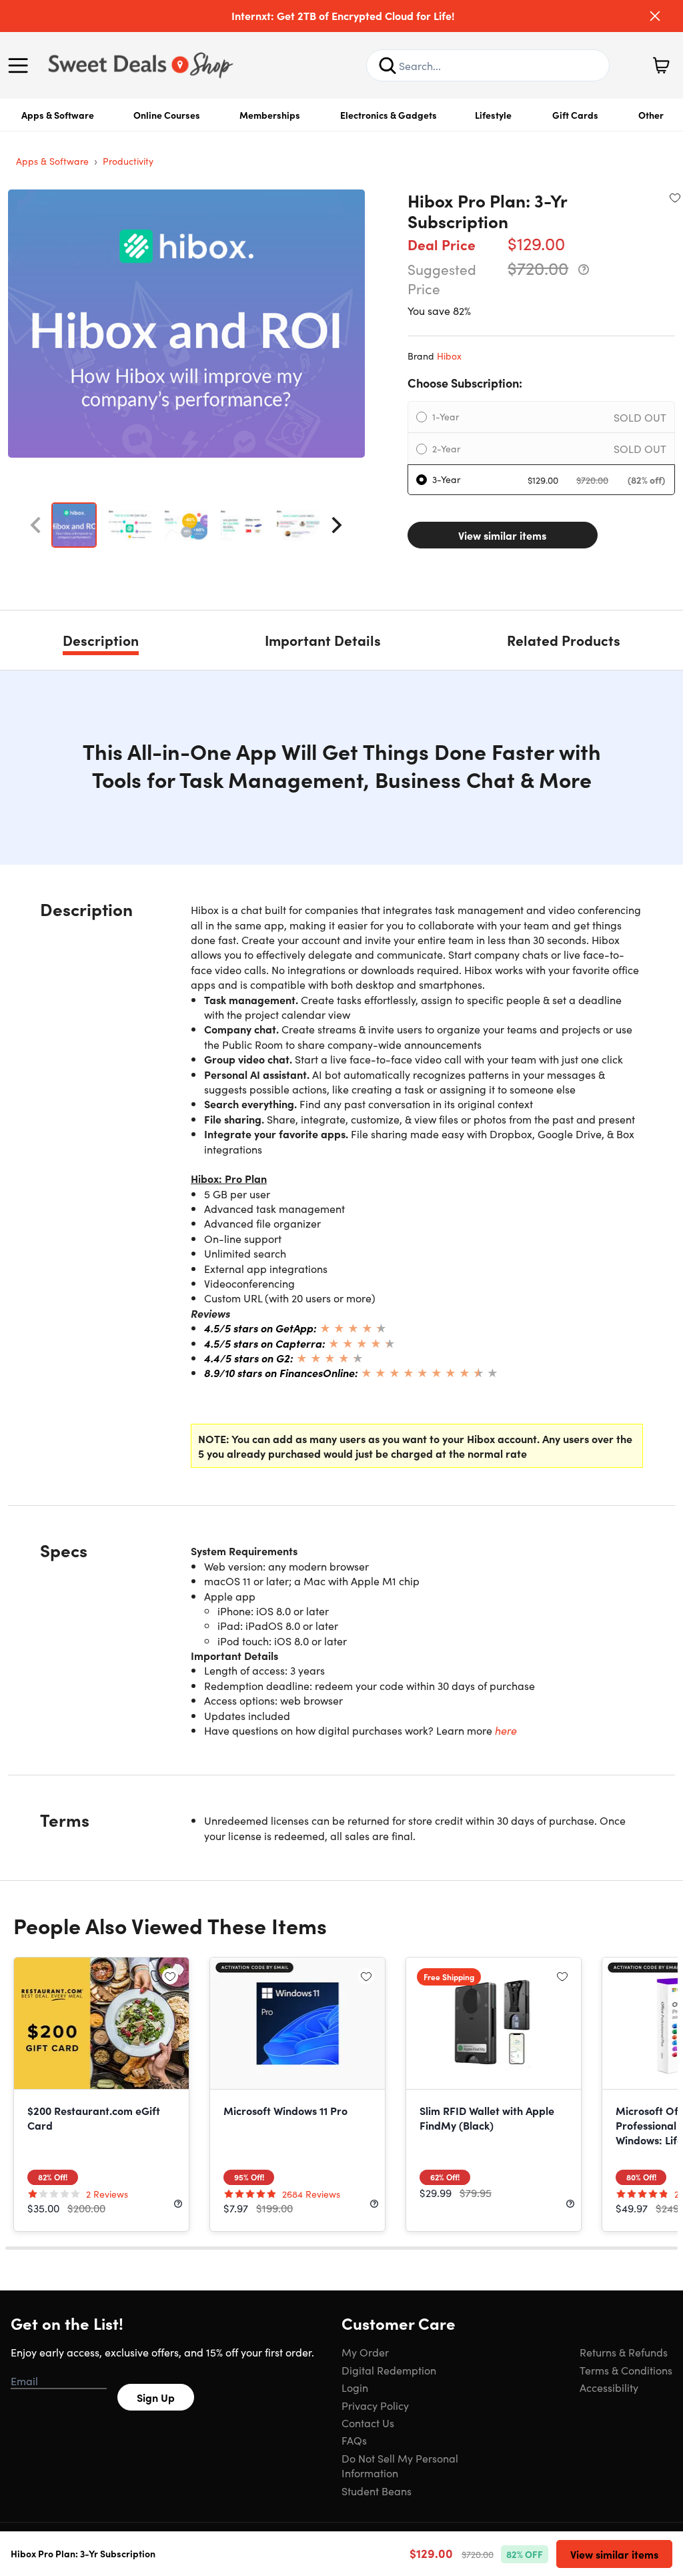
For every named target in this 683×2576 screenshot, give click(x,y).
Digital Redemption (389, 2370)
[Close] (655, 16)
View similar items (502, 535)
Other (651, 115)
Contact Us (368, 2423)
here (506, 1730)
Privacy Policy (375, 2405)
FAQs (354, 2440)
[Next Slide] (337, 525)
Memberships (270, 115)
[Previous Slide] (35, 525)
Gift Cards (575, 115)
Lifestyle (493, 115)
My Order (365, 2352)
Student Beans (377, 2491)
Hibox (449, 356)
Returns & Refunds (624, 2352)
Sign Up (156, 2397)
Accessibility (609, 2387)
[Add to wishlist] (675, 197)
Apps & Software (58, 115)
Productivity (128, 161)
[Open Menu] (21, 65)
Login (355, 2387)
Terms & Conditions (626, 2370)
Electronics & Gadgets (389, 115)
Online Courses (167, 115)
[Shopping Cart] (661, 65)
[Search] (388, 65)
